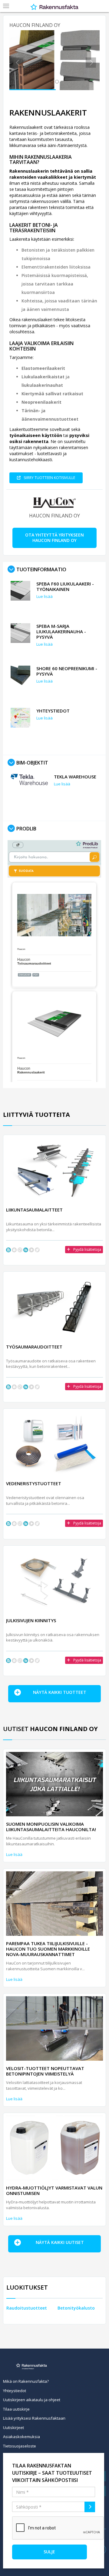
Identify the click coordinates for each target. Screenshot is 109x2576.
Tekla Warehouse (75, 777)
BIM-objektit (32, 763)
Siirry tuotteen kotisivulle (49, 478)
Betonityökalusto (76, 2308)
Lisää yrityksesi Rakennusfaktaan (34, 2418)
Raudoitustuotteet (27, 2308)
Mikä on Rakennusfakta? (26, 2381)
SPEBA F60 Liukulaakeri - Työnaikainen (65, 586)
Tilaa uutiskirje (16, 2409)
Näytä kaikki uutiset (60, 2242)
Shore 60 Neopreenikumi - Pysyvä (67, 671)
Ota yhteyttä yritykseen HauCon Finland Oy (54, 538)
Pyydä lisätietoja (87, 1249)
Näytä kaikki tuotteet (60, 1692)
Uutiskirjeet (13, 2428)
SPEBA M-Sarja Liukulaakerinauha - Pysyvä (61, 631)
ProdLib (26, 829)
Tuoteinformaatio (41, 569)
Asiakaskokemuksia (21, 2437)
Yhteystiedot (53, 711)
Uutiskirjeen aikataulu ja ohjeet (32, 2400)
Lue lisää (45, 596)
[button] (16, 61)
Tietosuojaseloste (20, 2446)
